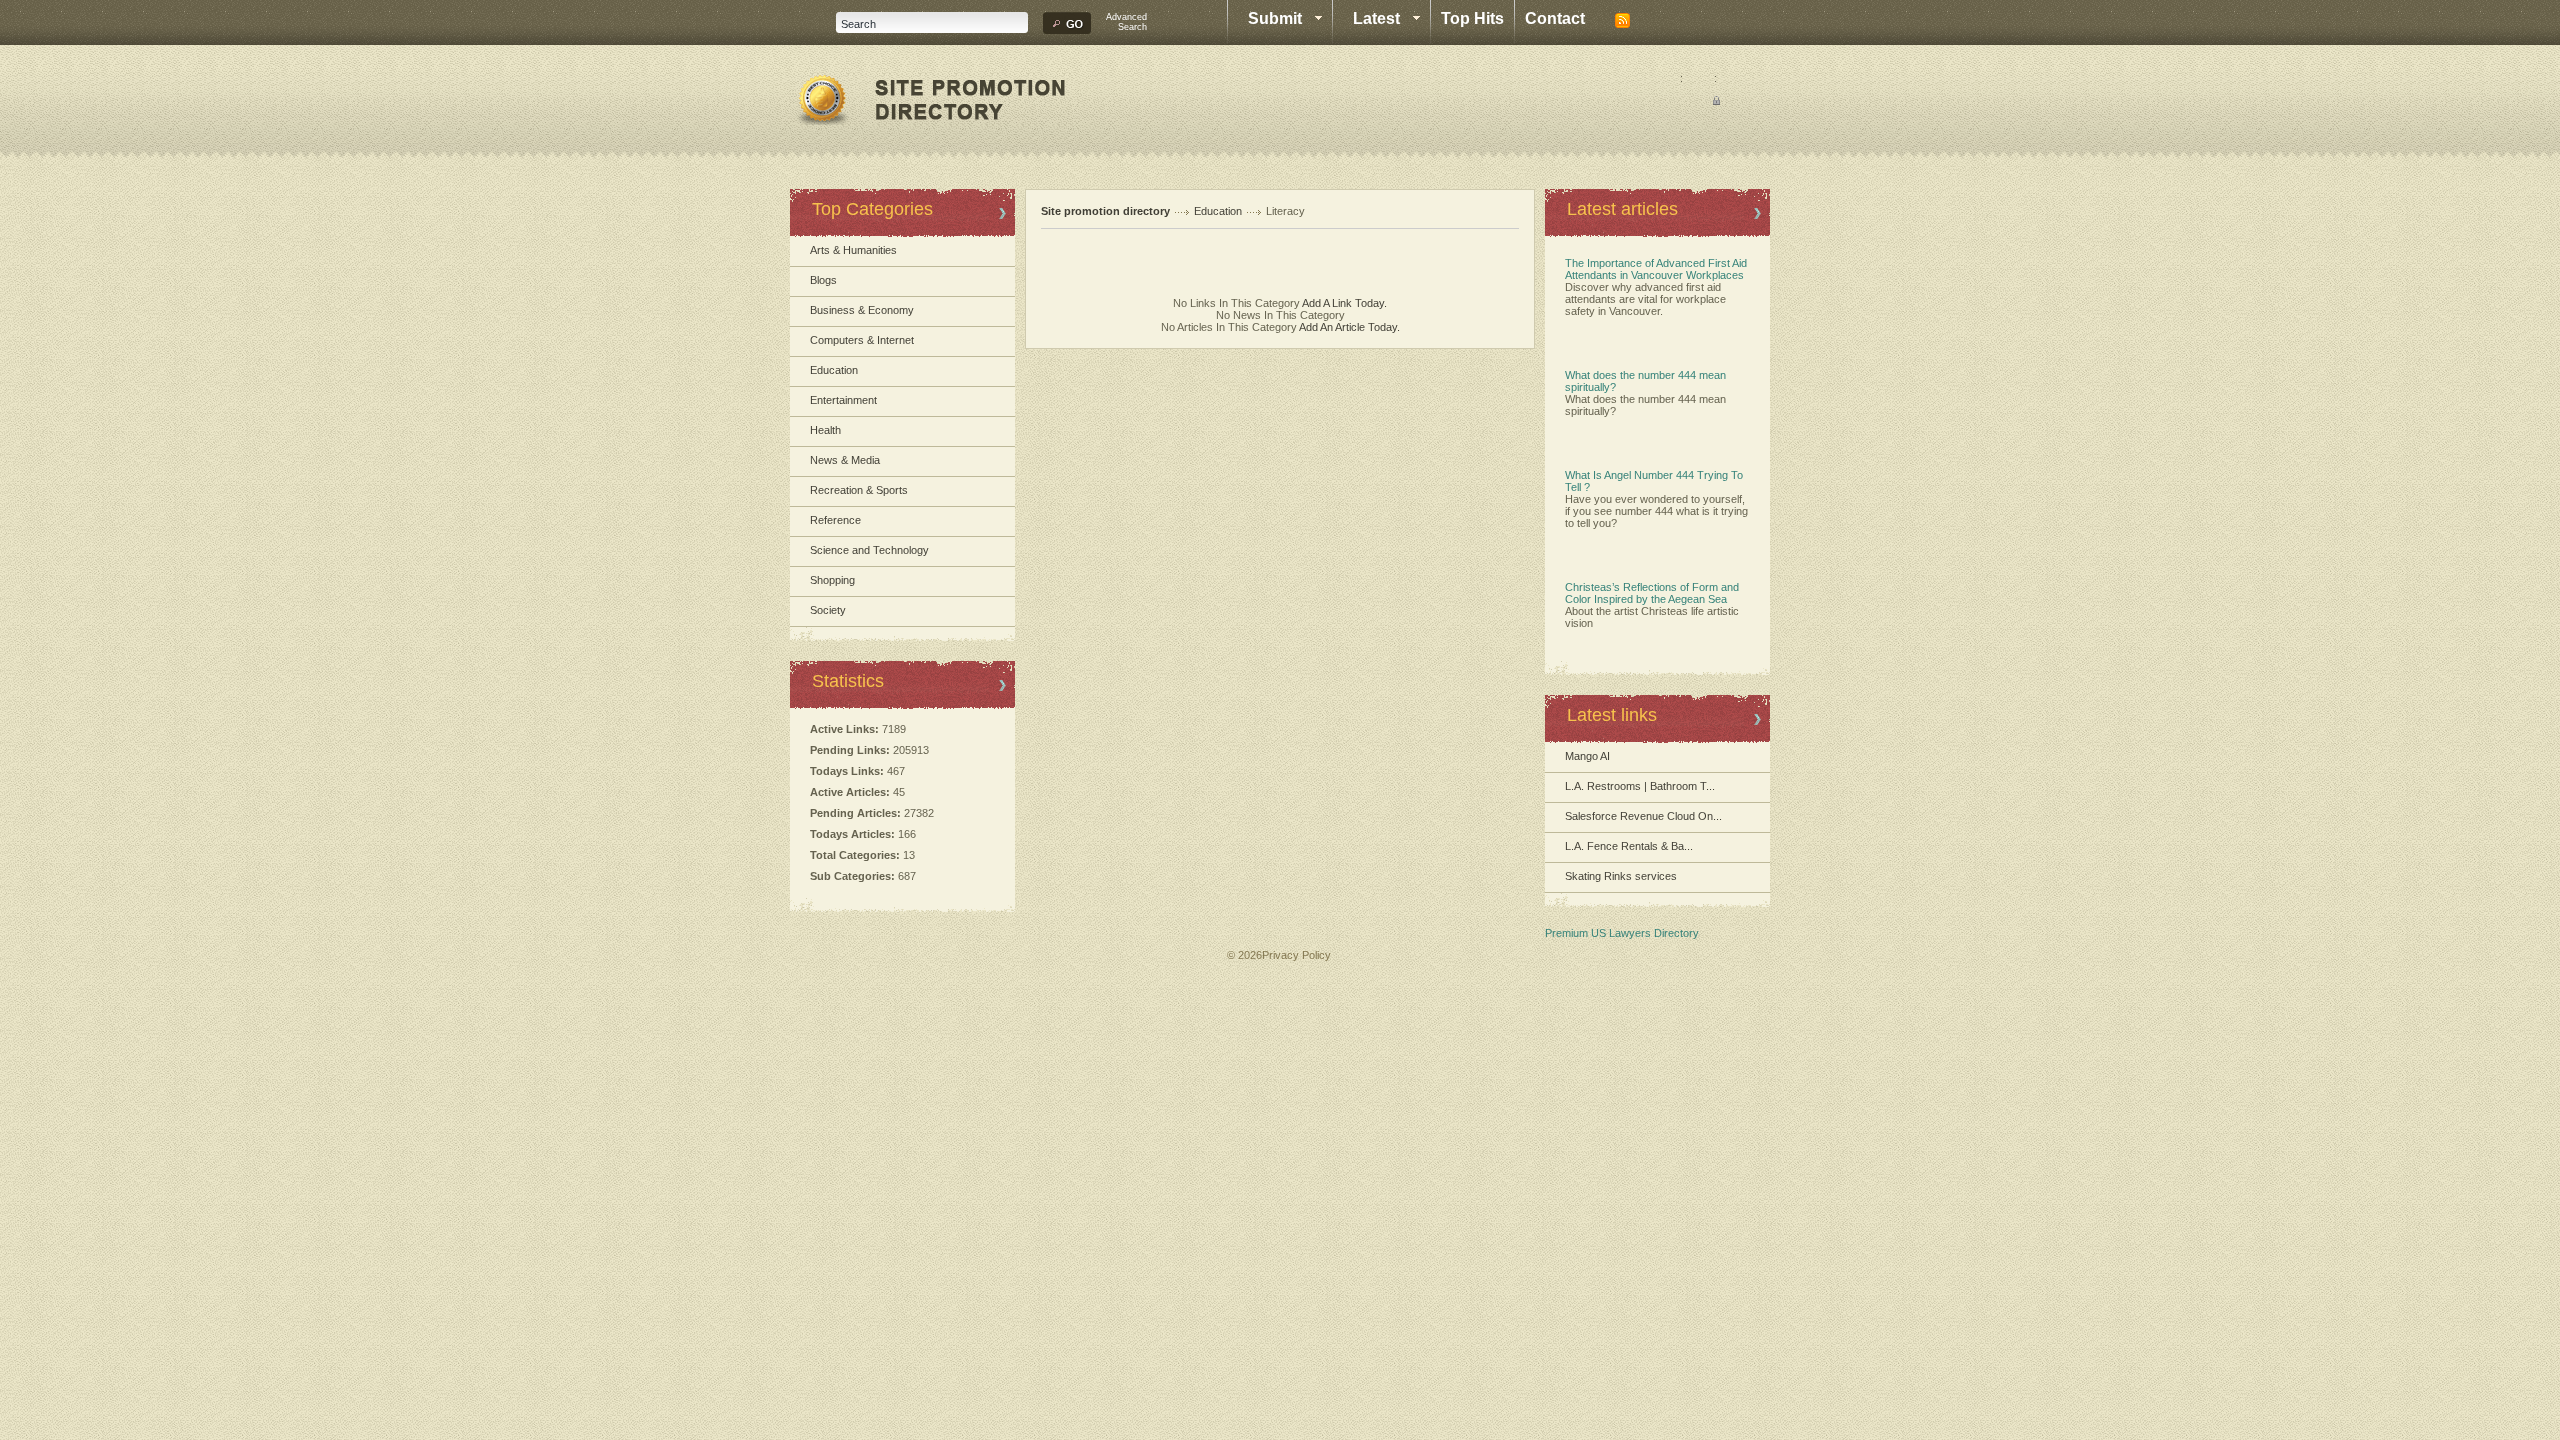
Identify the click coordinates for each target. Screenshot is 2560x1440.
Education (834, 370)
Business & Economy (862, 310)
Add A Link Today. (1343, 303)
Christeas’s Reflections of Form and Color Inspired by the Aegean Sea (1652, 593)
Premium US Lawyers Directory (1622, 933)
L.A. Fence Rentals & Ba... (1629, 846)
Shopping (832, 580)
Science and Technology (869, 550)
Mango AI (1587, 756)
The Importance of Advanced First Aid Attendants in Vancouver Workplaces (1656, 269)
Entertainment (843, 400)
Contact (1555, 18)
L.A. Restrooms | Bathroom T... (1640, 786)
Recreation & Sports (859, 490)
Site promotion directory (1105, 211)
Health (825, 430)
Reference (835, 520)
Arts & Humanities (853, 250)
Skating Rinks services (1621, 876)
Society (828, 610)
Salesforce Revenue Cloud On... (1643, 816)
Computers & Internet (862, 340)
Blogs (823, 280)
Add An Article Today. (1349, 327)
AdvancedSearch (1126, 22)
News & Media (845, 460)
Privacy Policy (1296, 955)
